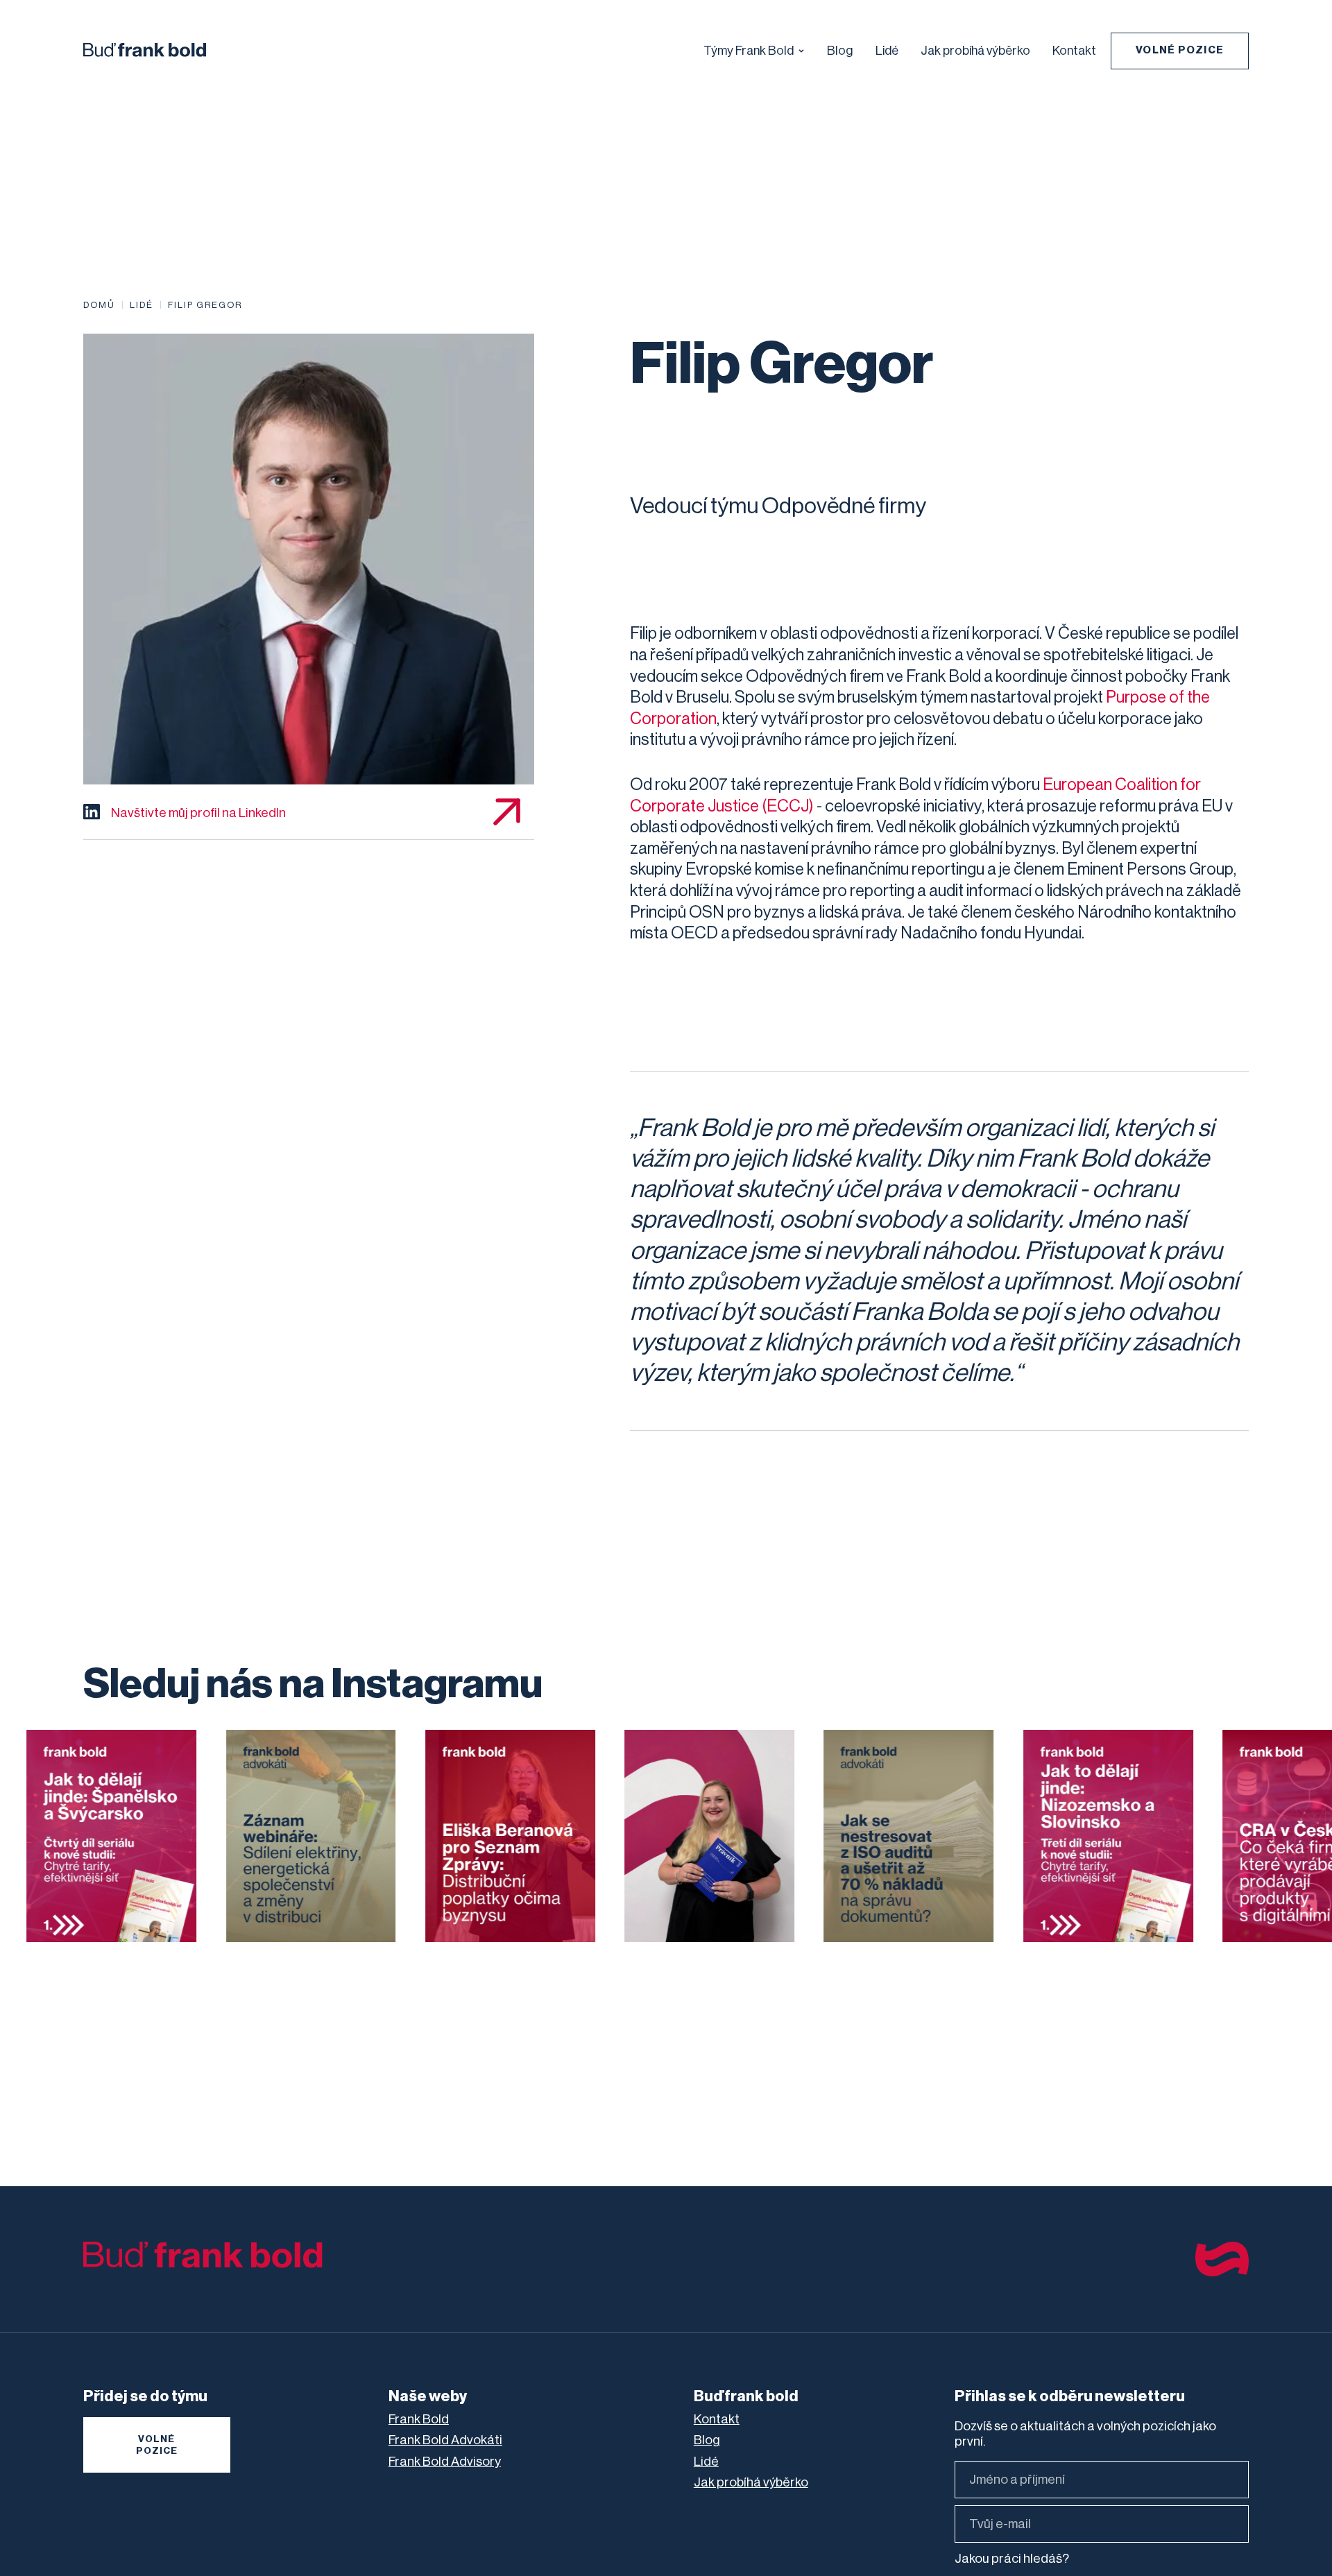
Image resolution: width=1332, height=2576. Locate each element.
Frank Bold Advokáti (445, 2440)
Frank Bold (419, 2419)
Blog (840, 51)
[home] (145, 43)
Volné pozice (1180, 50)
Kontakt (1074, 51)
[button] (754, 49)
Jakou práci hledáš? (1012, 2559)
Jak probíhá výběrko (975, 51)
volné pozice (157, 2445)
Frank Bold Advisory (445, 2462)
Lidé (887, 51)
